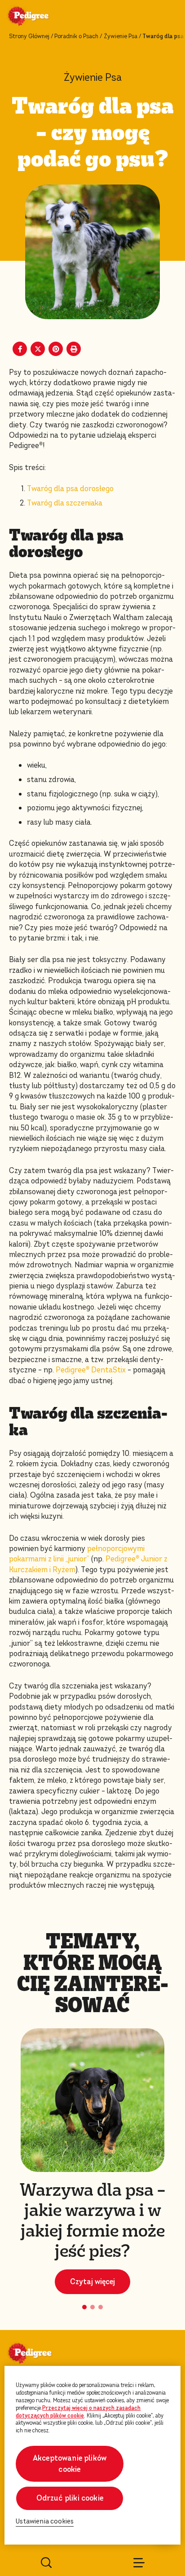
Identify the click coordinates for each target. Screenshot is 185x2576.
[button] (84, 2307)
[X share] (38, 349)
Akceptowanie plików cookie (70, 2464)
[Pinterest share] (56, 349)
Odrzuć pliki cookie (70, 2498)
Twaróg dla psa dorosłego (70, 489)
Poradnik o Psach (76, 36)
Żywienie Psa (121, 36)
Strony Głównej (29, 36)
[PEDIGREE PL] (39, 17)
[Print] (74, 349)
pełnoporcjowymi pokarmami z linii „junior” (77, 1554)
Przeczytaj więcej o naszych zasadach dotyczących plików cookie (78, 2412)
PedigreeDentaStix (91, 1370)
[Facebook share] (20, 349)
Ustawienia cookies (45, 2521)
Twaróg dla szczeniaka (65, 503)
